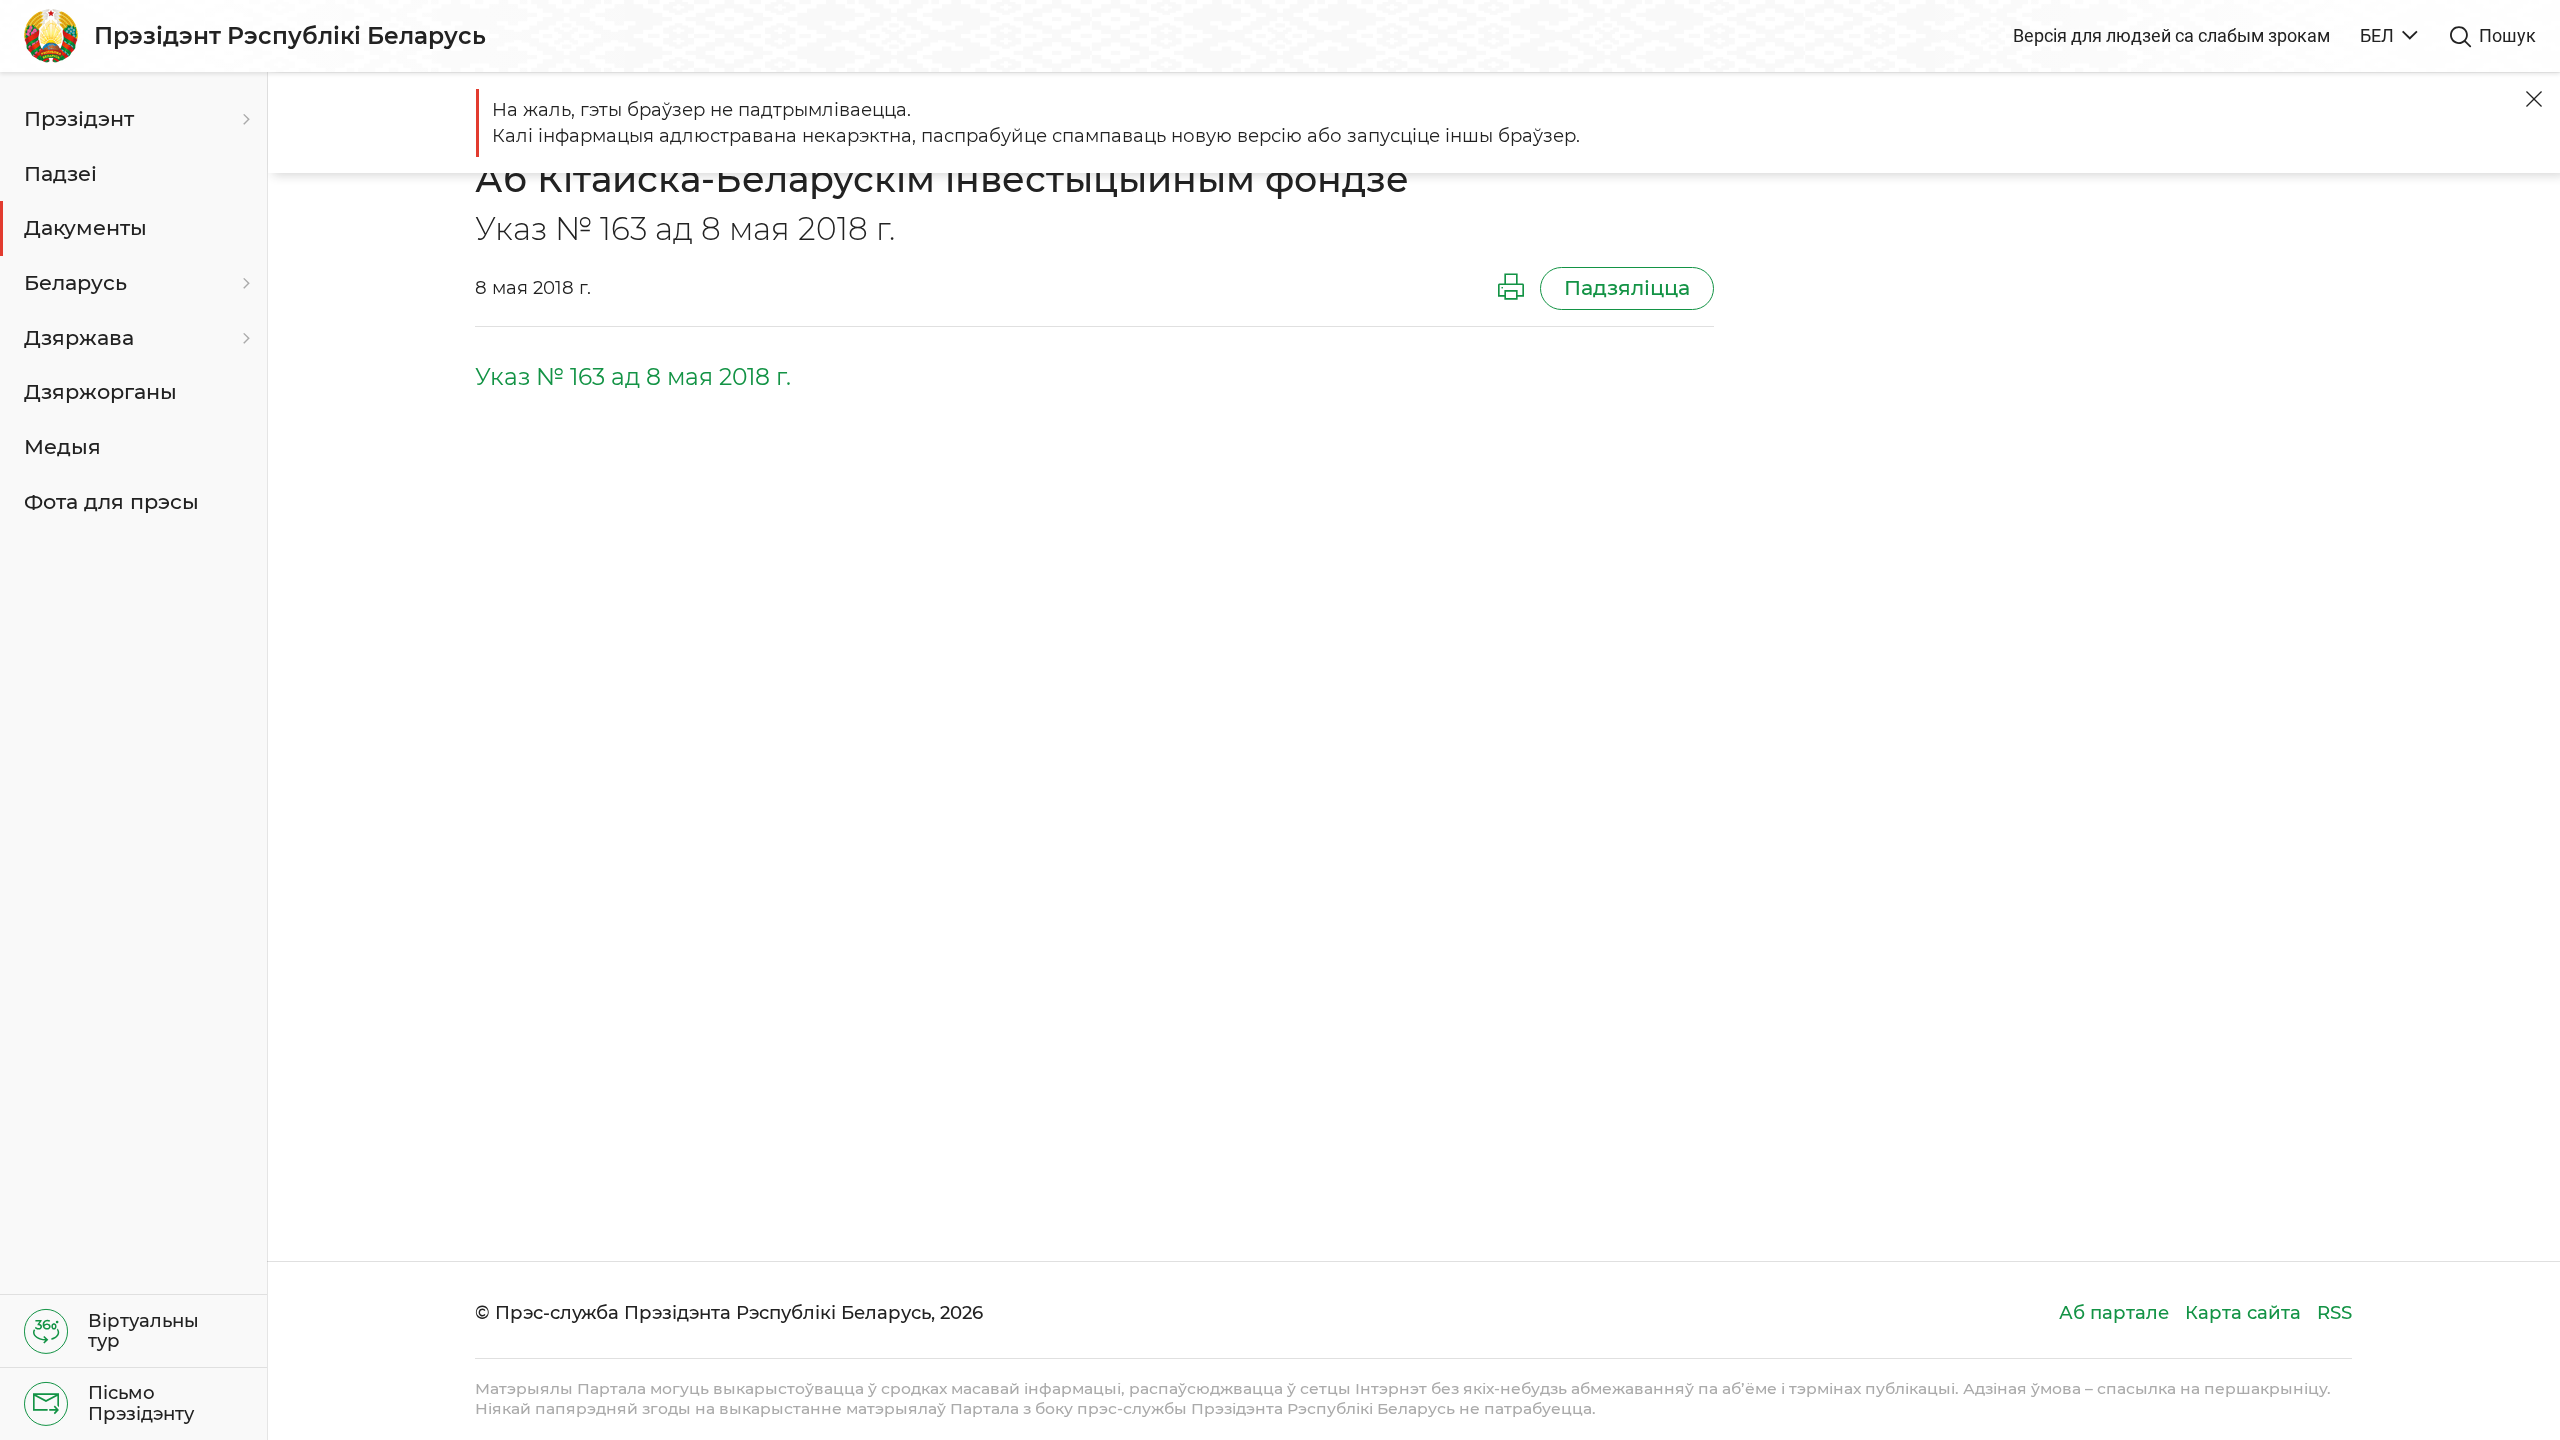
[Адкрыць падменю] (244, 119)
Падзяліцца (1627, 287)
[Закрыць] (2534, 99)
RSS (2334, 1312)
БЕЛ (2377, 35)
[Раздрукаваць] (1511, 288)
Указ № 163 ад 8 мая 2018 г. (633, 376)
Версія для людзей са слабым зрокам (2171, 35)
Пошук (2507, 35)
